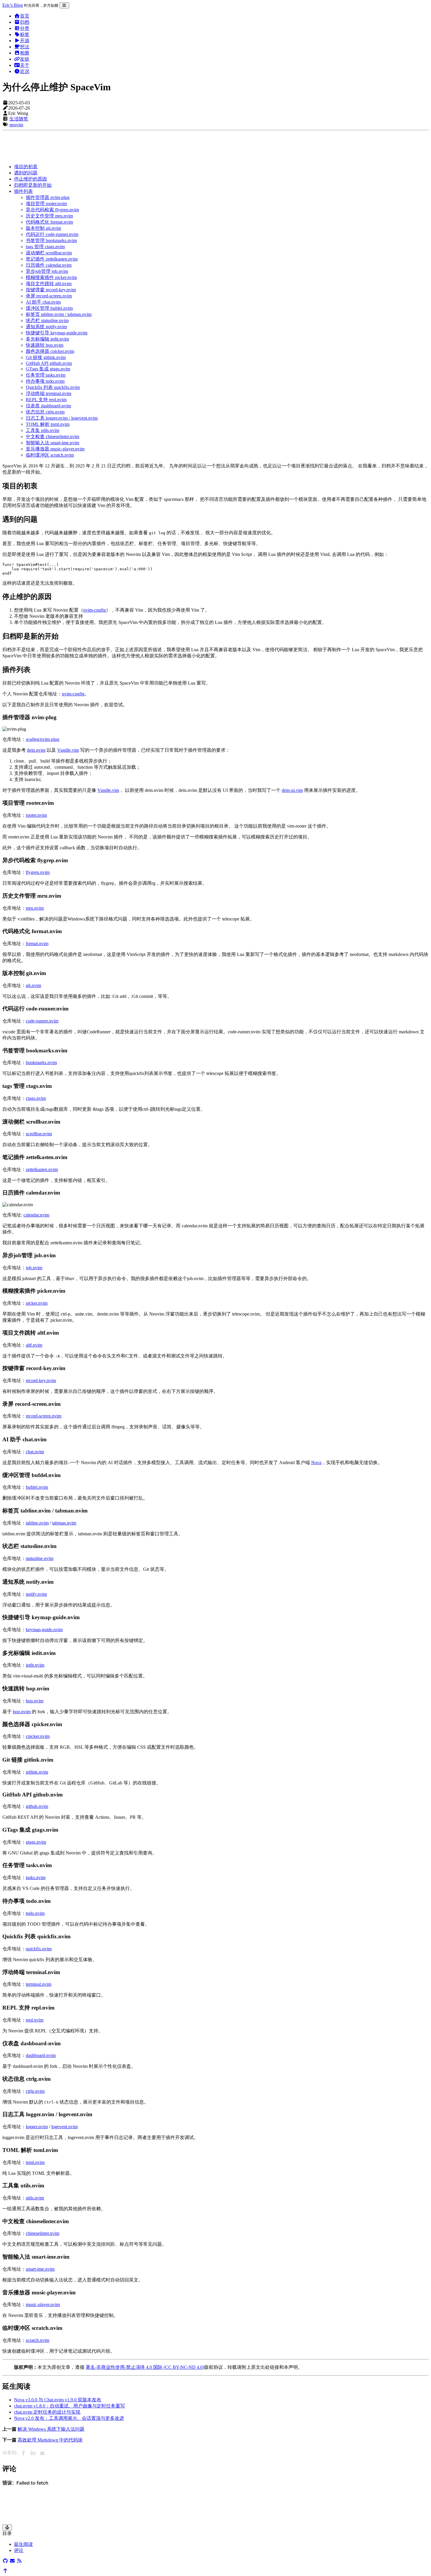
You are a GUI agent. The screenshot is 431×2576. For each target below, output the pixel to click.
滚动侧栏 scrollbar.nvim (49, 253)
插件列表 (23, 191)
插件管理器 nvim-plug (48, 197)
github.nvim (37, 1806)
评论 (19, 2550)
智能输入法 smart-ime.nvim (52, 443)
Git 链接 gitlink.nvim (46, 357)
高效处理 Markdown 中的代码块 (50, 2440)
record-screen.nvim (44, 1416)
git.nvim (33, 985)
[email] (12, 2561)
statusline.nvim (40, 1558)
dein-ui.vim (292, 790)
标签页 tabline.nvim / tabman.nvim (59, 314)
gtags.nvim (36, 1842)
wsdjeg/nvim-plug (43, 739)
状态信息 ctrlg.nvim (45, 412)
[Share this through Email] (42, 2453)
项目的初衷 (26, 167)
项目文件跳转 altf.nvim (49, 284)
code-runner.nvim (42, 1021)
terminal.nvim (39, 1984)
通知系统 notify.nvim (46, 327)
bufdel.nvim (37, 1487)
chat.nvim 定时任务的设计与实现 (47, 2412)
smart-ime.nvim (40, 2269)
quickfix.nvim (39, 1949)
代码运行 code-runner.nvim (52, 234)
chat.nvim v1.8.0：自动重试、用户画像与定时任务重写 (69, 2406)
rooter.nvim (36, 815)
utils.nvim (35, 2198)
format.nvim (37, 944)
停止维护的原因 (30, 179)
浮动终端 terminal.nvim (49, 393)
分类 (25, 28)
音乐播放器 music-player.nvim (55, 449)
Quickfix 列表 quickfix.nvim (53, 387)
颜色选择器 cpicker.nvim (50, 351)
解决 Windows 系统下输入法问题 (51, 2429)
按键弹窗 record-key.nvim (51, 290)
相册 (25, 53)
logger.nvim (37, 2127)
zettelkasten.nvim (42, 1169)
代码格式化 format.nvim (49, 222)
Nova (316, 1463)
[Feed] (19, 2561)
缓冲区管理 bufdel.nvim (49, 308)
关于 (25, 65)
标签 (25, 34)
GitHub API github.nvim (49, 363)
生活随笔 (19, 119)
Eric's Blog (13, 5)
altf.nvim (34, 1345)
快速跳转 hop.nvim (45, 345)
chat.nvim (35, 1452)
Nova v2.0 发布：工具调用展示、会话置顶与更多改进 (69, 2418)
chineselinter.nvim (43, 2233)
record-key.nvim (41, 1380)
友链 (25, 59)
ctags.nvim (36, 1098)
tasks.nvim (36, 1877)
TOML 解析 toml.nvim (48, 424)
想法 (25, 47)
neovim (16, 125)
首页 (25, 16)
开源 (25, 41)
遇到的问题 (26, 173)
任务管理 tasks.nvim (46, 375)
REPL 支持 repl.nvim (46, 400)
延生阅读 (23, 2544)
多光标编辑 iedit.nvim (47, 339)
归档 (25, 22)
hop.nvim (35, 1701)
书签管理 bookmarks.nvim (51, 240)
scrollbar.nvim (39, 1134)
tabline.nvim (37, 1523)
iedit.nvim (35, 1665)
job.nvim (34, 1268)
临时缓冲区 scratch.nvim (50, 455)
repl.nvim (35, 2020)
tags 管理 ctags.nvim (45, 247)
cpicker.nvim (38, 1736)
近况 (25, 71)
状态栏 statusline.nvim (47, 320)
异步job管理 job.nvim (47, 271)
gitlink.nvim (37, 1772)
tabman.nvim (64, 1523)
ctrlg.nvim (35, 2091)
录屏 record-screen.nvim (49, 296)
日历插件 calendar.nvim (49, 265)
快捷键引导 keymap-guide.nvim (57, 333)
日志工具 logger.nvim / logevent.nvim (62, 418)
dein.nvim (36, 750)
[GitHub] (5, 2561)
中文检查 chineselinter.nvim (52, 437)
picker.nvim (37, 1303)
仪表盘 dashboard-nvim (48, 406)
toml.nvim (35, 2162)
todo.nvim (35, 1913)
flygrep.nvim (38, 872)
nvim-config (95, 610)
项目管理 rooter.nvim (46, 204)
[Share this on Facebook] (23, 2453)
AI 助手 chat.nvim (43, 302)
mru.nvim (35, 908)
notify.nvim (36, 1594)
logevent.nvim (65, 2127)
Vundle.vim (68, 750)
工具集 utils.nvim (43, 430)
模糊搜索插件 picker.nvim (51, 277)
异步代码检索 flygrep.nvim (52, 210)
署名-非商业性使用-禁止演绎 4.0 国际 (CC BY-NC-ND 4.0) (145, 2367)
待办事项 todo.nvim (45, 381)
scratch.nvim (38, 2340)
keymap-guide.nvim (44, 1630)
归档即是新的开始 (33, 185)
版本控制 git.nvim (43, 228)
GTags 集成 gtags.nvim (48, 369)
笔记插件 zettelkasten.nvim (52, 259)
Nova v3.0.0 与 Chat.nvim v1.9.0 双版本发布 (58, 2400)
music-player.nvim (43, 2304)
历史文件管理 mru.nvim (49, 216)
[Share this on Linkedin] (33, 2453)
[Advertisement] (178, 146)
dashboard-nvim (41, 2055)
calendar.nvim (36, 1215)
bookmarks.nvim (41, 1062)
